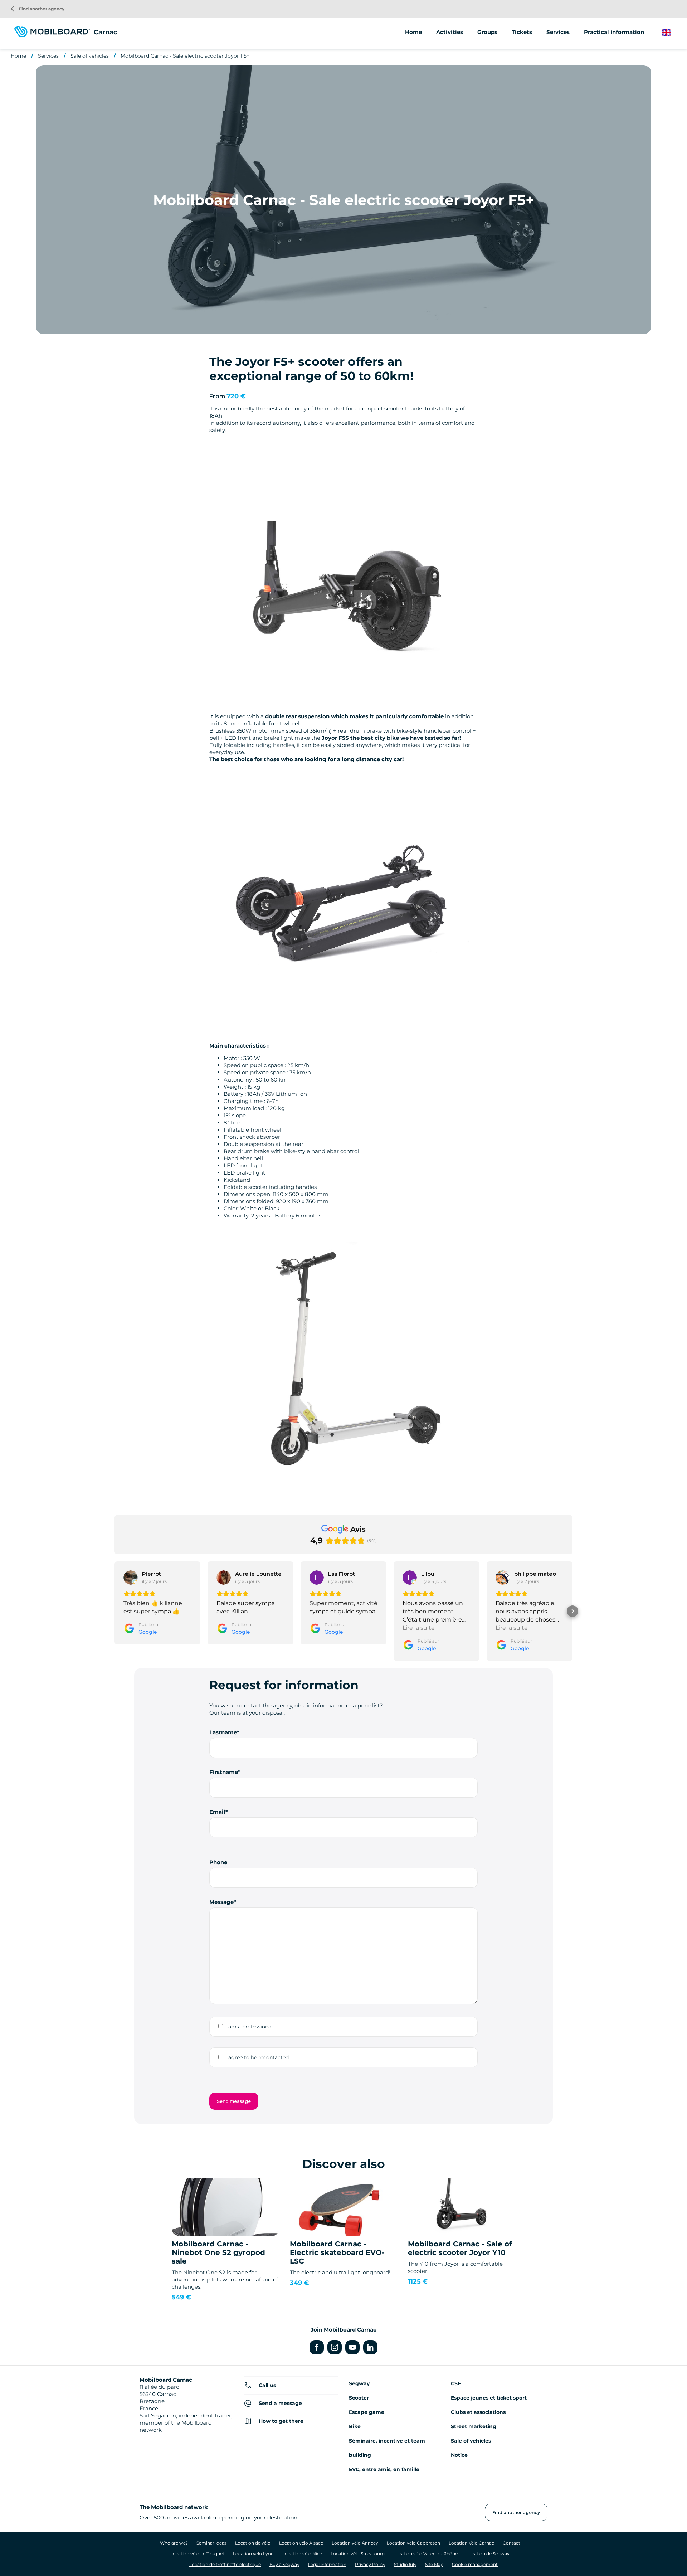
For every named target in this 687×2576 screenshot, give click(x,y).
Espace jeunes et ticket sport (489, 2398)
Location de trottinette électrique (225, 2564)
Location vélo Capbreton (413, 2543)
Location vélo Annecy (355, 2543)
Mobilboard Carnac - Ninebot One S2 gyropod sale (218, 2252)
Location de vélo (253, 2543)
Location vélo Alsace (301, 2543)
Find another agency (38, 9)
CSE (456, 2383)
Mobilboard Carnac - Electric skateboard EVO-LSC (337, 2252)
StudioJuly (405, 2564)
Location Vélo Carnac (471, 2543)
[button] (114, 1611)
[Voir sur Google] (131, 1578)
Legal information (327, 2564)
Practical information (614, 32)
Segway (359, 2383)
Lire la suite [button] (419, 1628)
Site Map (434, 2564)
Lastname (223, 1732)
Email (217, 1812)
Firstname (224, 1772)
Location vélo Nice (302, 2554)
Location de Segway (488, 2554)
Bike (355, 2426)
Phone (218, 1862)
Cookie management (475, 2564)
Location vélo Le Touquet (197, 2554)
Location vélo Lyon (253, 2554)
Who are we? (174, 2543)
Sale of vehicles (90, 56)
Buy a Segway (284, 2564)
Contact (511, 2543)
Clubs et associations (478, 2412)
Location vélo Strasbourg (358, 2554)
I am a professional (249, 2027)
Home (413, 32)
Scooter (359, 2398)
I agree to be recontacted (257, 2057)
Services (48, 56)
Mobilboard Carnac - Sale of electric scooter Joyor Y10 (460, 2248)
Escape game (367, 2412)
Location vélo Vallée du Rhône (425, 2554)
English (672, 33)
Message (221, 1902)
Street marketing (474, 2426)
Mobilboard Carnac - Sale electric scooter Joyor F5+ (185, 56)
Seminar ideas (211, 2543)
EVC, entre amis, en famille (384, 2469)
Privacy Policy (370, 2564)
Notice (459, 2455)
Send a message (280, 2403)
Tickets (522, 32)
